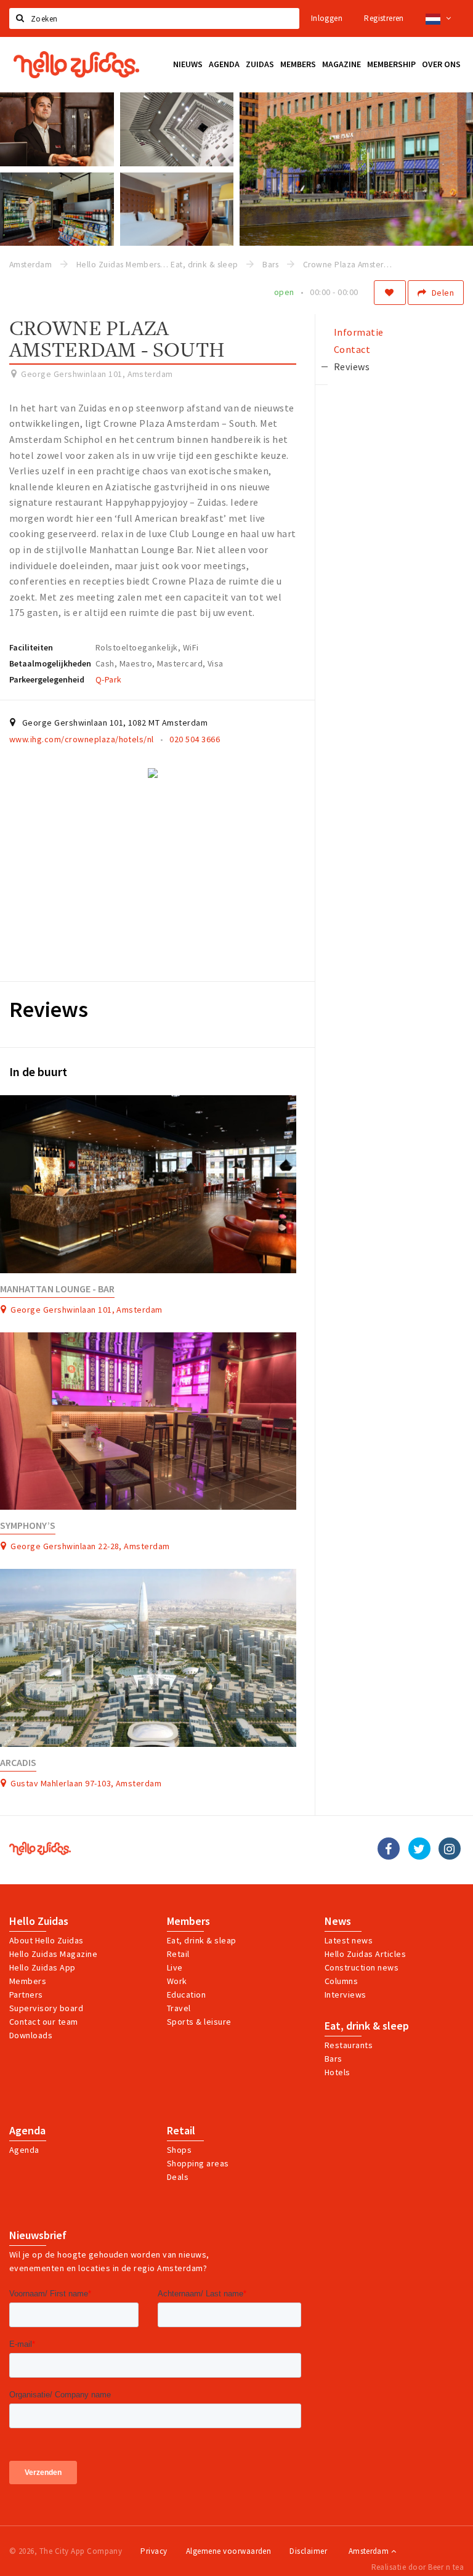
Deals (178, 2177)
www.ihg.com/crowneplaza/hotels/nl (82, 739)
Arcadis (18, 1763)
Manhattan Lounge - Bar (57, 1289)
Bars (334, 2059)
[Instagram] (450, 1849)
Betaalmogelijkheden (50, 663)
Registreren (384, 18)
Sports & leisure (199, 2022)
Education (186, 1995)
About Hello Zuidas (46, 1940)
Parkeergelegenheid (47, 679)
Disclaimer (308, 2551)
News (338, 1921)
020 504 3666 (195, 739)
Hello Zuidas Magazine (53, 1954)
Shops (179, 2150)
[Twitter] (419, 1849)
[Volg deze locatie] (390, 293)
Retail (178, 1954)
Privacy (154, 2551)
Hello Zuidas (39, 1921)
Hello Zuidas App (42, 1967)
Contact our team (44, 2022)
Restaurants (349, 2045)
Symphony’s (28, 1525)
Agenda (27, 2131)
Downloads (31, 2035)
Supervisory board (46, 2008)
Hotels (338, 2072)
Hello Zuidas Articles (365, 1954)
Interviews (346, 1995)
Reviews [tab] (352, 367)
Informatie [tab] (359, 332)
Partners (26, 1995)
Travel (179, 2008)
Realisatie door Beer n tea (418, 2567)
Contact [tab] (352, 349)
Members (28, 1981)
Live (175, 1967)
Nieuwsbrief (38, 2235)
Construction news (362, 1967)
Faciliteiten (31, 647)
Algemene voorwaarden (229, 2551)
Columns (341, 1981)
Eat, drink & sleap (202, 1940)
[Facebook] (389, 1849)
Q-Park (109, 679)
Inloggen (327, 18)
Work (177, 1981)
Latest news (349, 1940)
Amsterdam (370, 2551)
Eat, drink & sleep (367, 2026)
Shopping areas (198, 2163)
